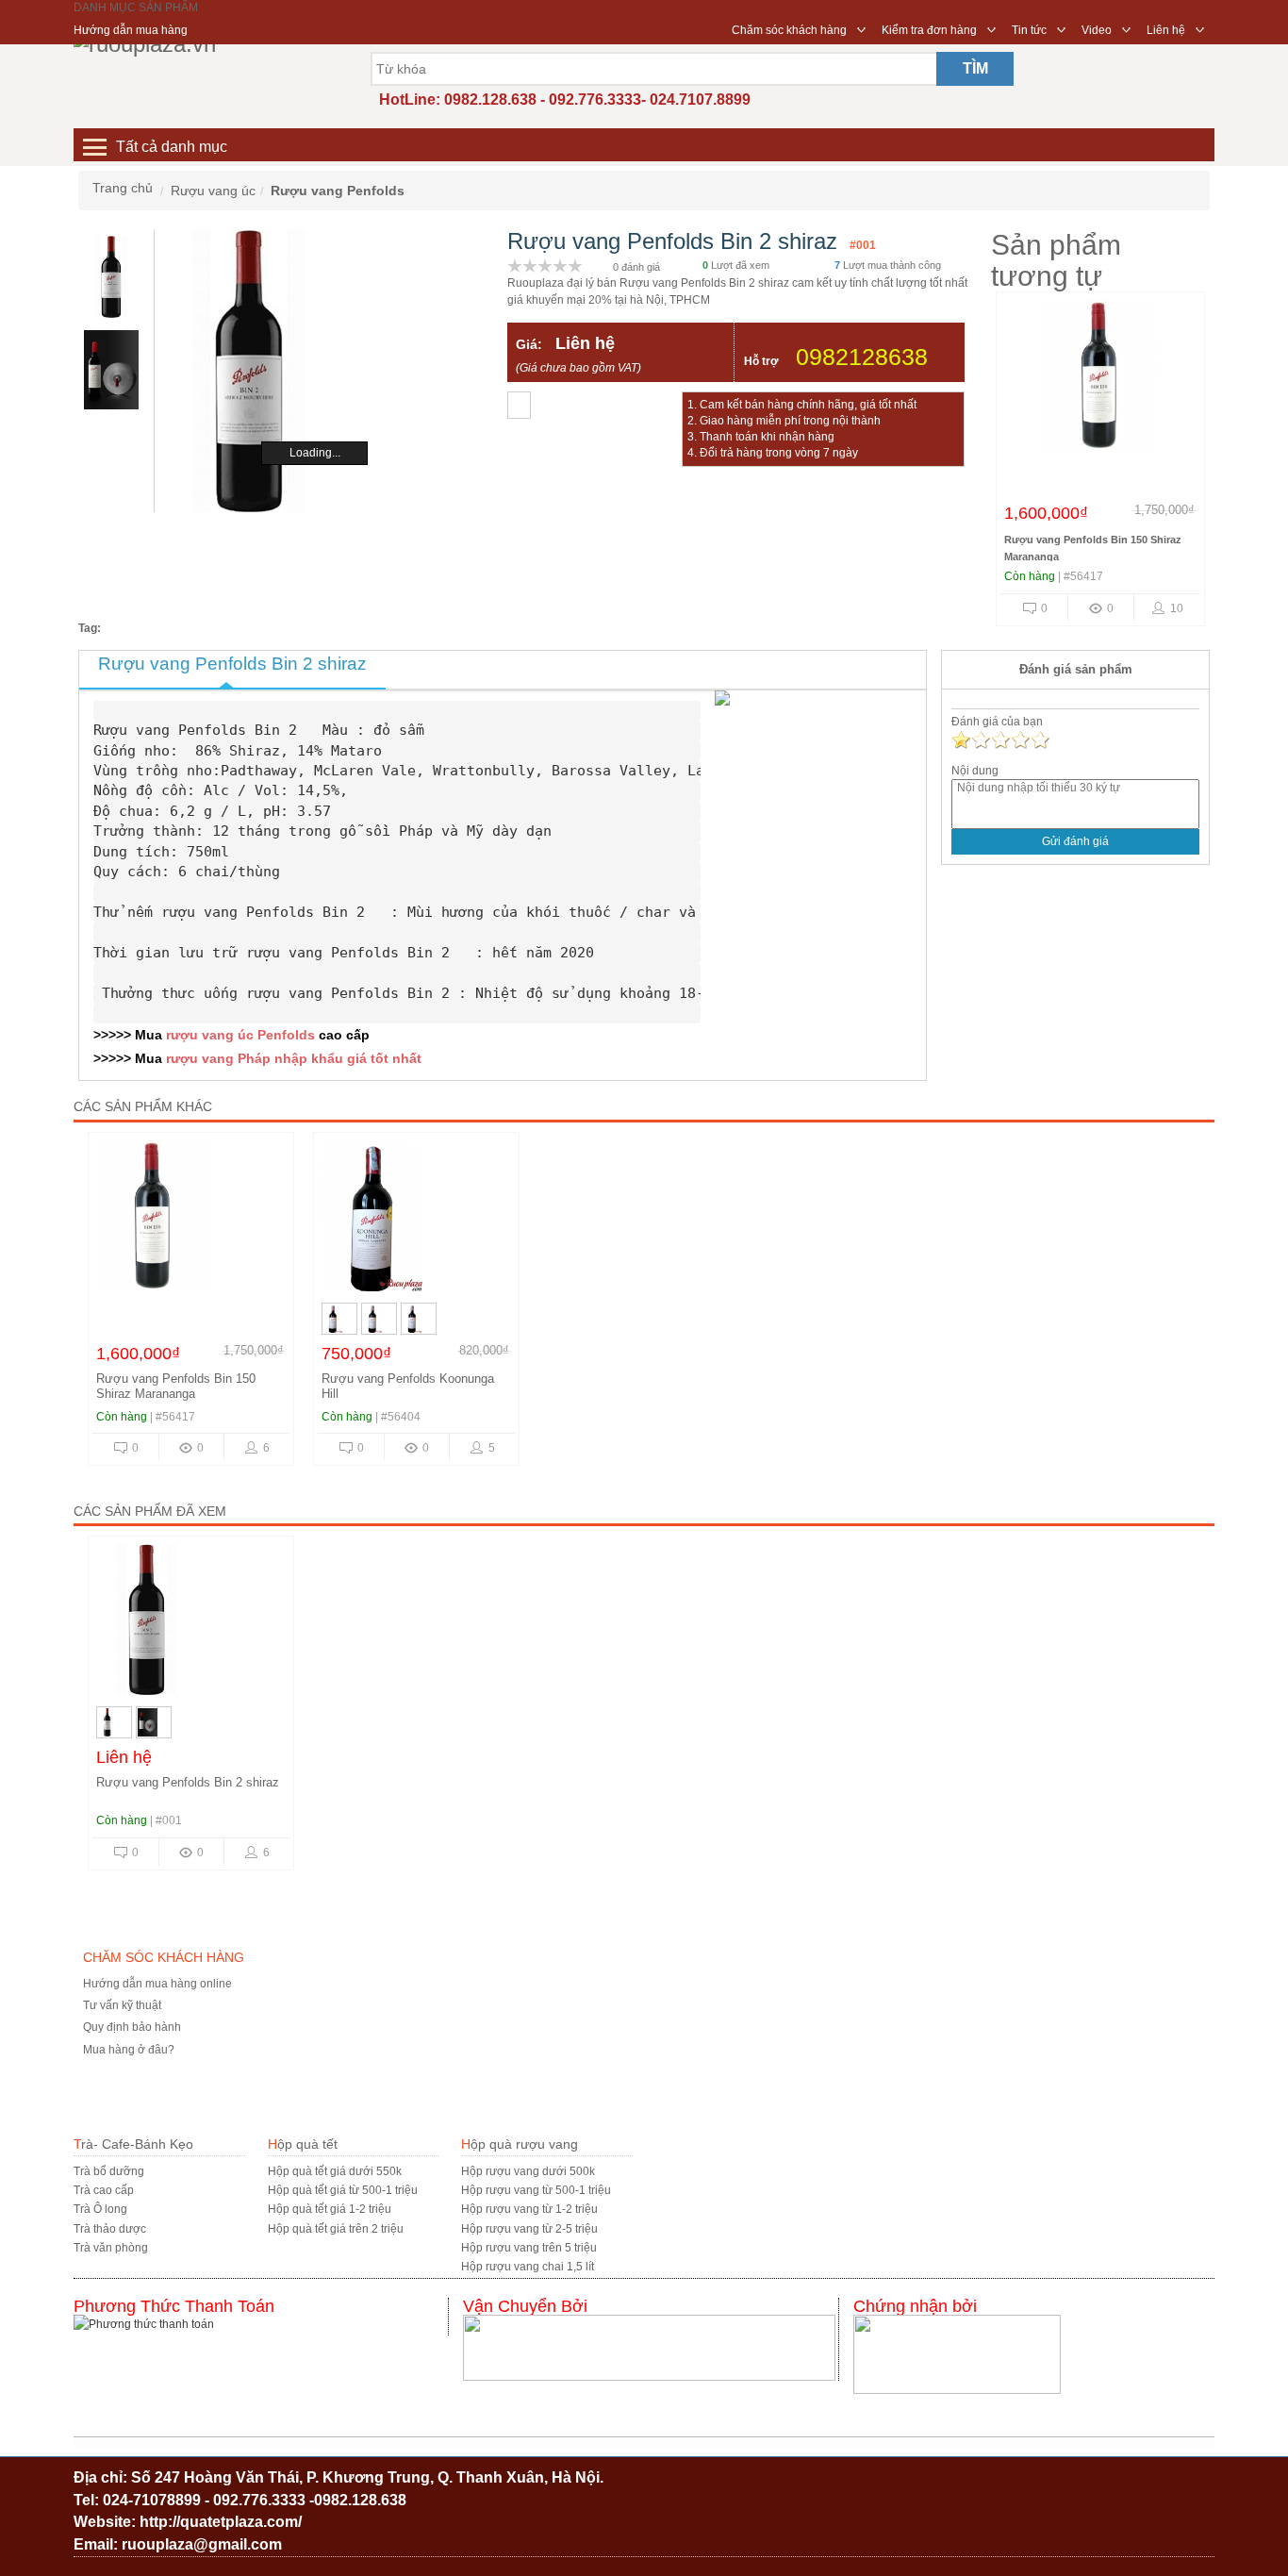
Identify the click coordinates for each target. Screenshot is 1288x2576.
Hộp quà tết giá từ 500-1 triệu (343, 2190)
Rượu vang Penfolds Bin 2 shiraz (188, 1782)
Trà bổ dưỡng (109, 2171)
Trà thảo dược (110, 2229)
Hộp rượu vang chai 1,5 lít (528, 2267)
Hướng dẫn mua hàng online (157, 1984)
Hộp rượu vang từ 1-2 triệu (529, 2209)
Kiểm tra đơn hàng (929, 30)
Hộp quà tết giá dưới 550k (335, 2171)
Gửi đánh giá (1075, 841)
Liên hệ (1166, 30)
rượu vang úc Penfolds (240, 1035)
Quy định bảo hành (132, 2027)
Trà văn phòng (111, 2248)
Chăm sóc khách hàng (789, 30)
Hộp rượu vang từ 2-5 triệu (529, 2229)
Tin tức (1029, 30)
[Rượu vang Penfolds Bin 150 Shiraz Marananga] (1099, 380)
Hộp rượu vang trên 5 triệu (529, 2248)
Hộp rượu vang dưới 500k (528, 2171)
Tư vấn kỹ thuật (122, 2005)
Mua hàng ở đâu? (129, 2050)
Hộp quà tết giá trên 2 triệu (336, 2229)
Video (1097, 30)
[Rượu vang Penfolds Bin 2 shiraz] (191, 1624)
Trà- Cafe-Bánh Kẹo (133, 2144)
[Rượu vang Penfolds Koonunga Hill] (416, 1221)
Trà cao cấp (104, 2190)
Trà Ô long (100, 2209)
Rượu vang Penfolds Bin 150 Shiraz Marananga (176, 1386)
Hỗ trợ (761, 361)
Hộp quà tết (303, 2144)
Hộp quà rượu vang (520, 2144)
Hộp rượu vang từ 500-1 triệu (536, 2190)
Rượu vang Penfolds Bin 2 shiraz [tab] (232, 664)
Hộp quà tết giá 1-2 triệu (330, 2209)
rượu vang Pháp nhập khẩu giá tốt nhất (294, 1058)
